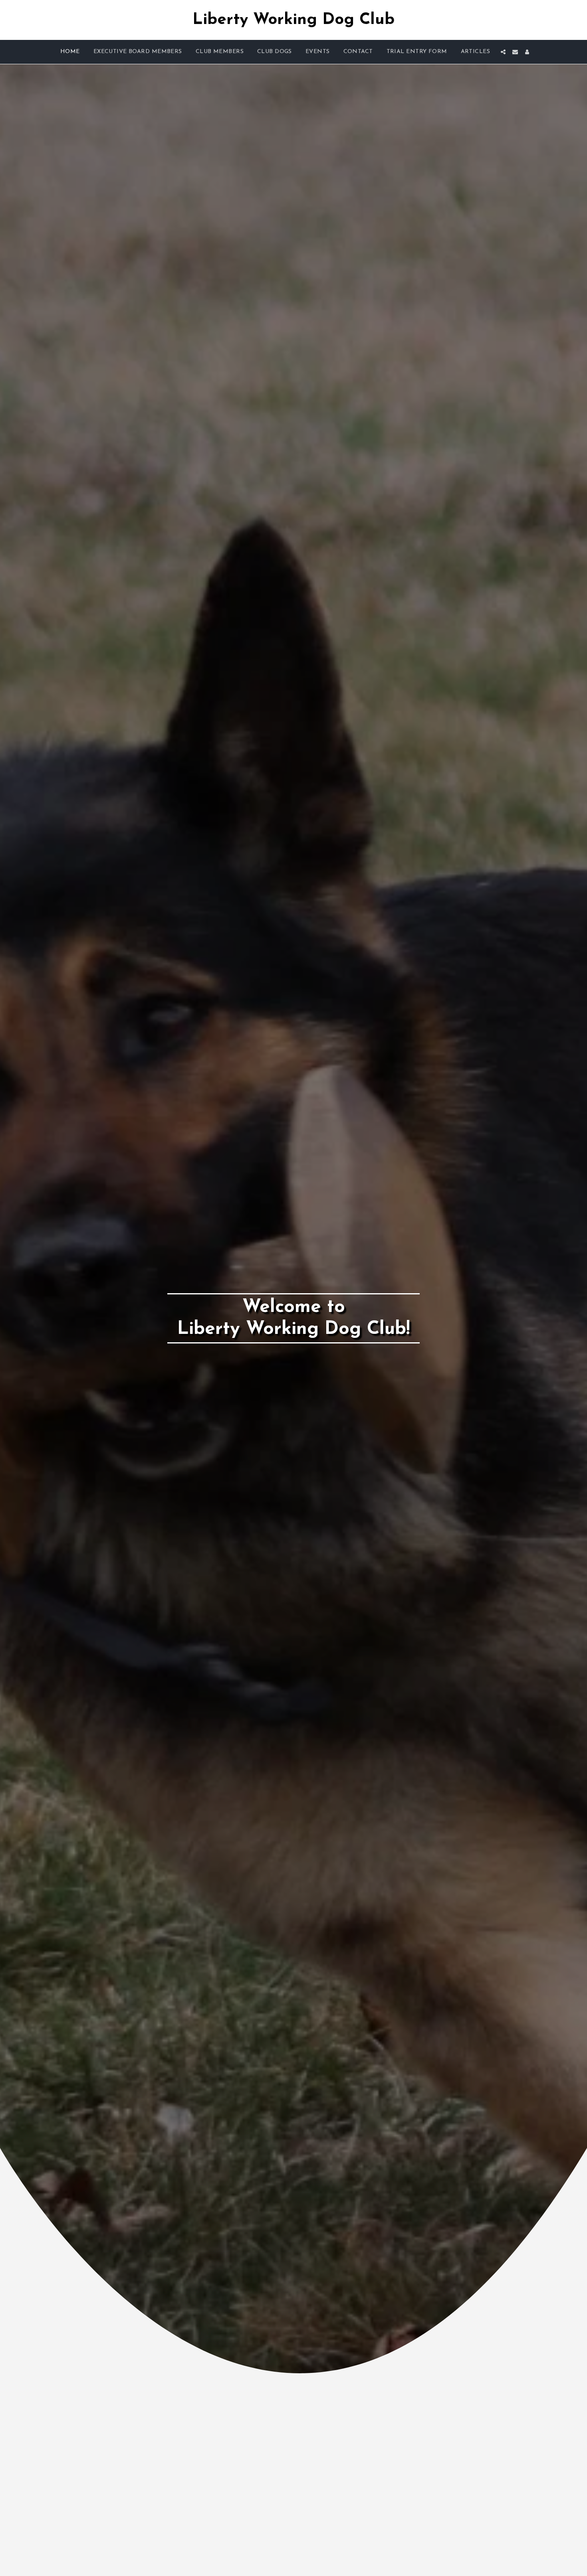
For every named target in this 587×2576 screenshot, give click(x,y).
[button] (503, 52)
